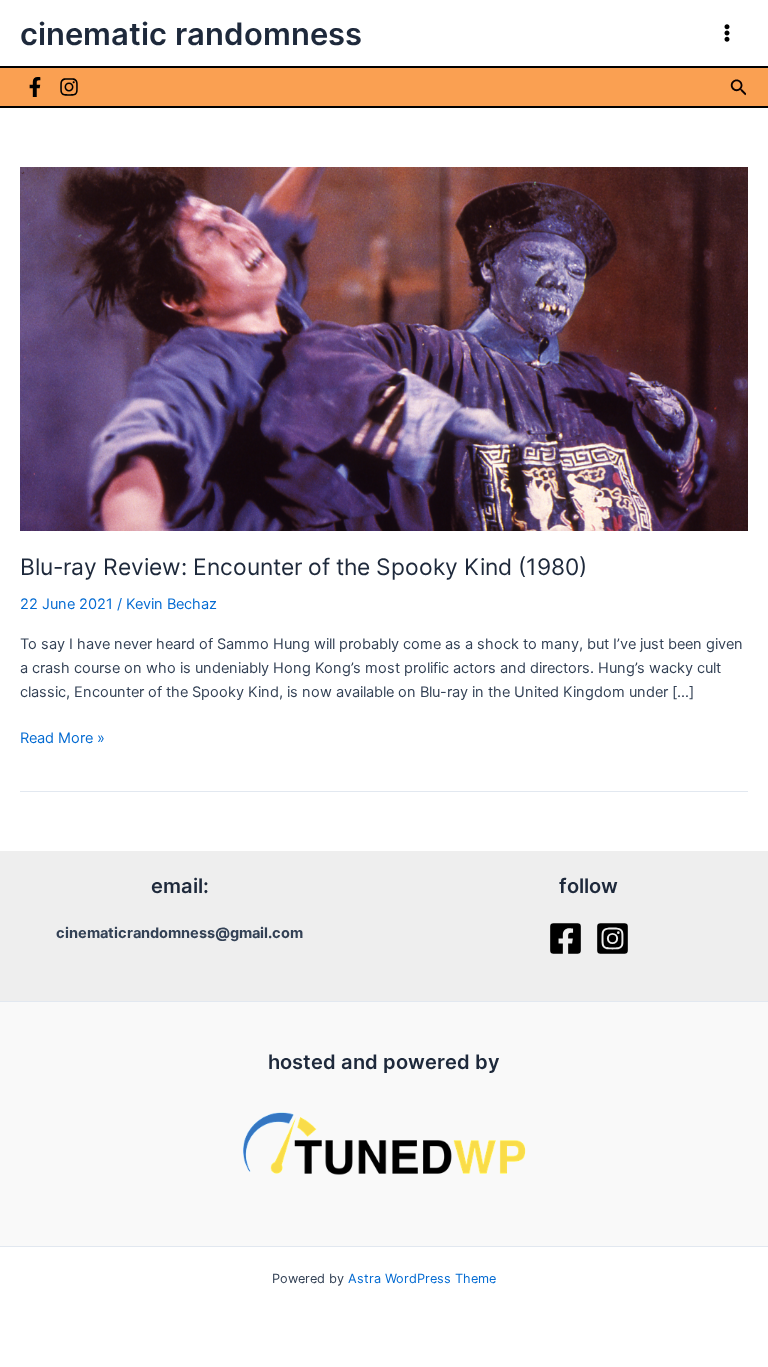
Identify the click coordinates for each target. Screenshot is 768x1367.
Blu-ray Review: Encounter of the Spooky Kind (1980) (303, 567)
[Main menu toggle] (727, 33)
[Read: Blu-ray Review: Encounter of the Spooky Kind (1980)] (384, 348)
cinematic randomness (191, 33)
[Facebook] (35, 87)
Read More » (62, 739)
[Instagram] (69, 87)
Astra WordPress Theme (422, 1278)
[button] (739, 87)
